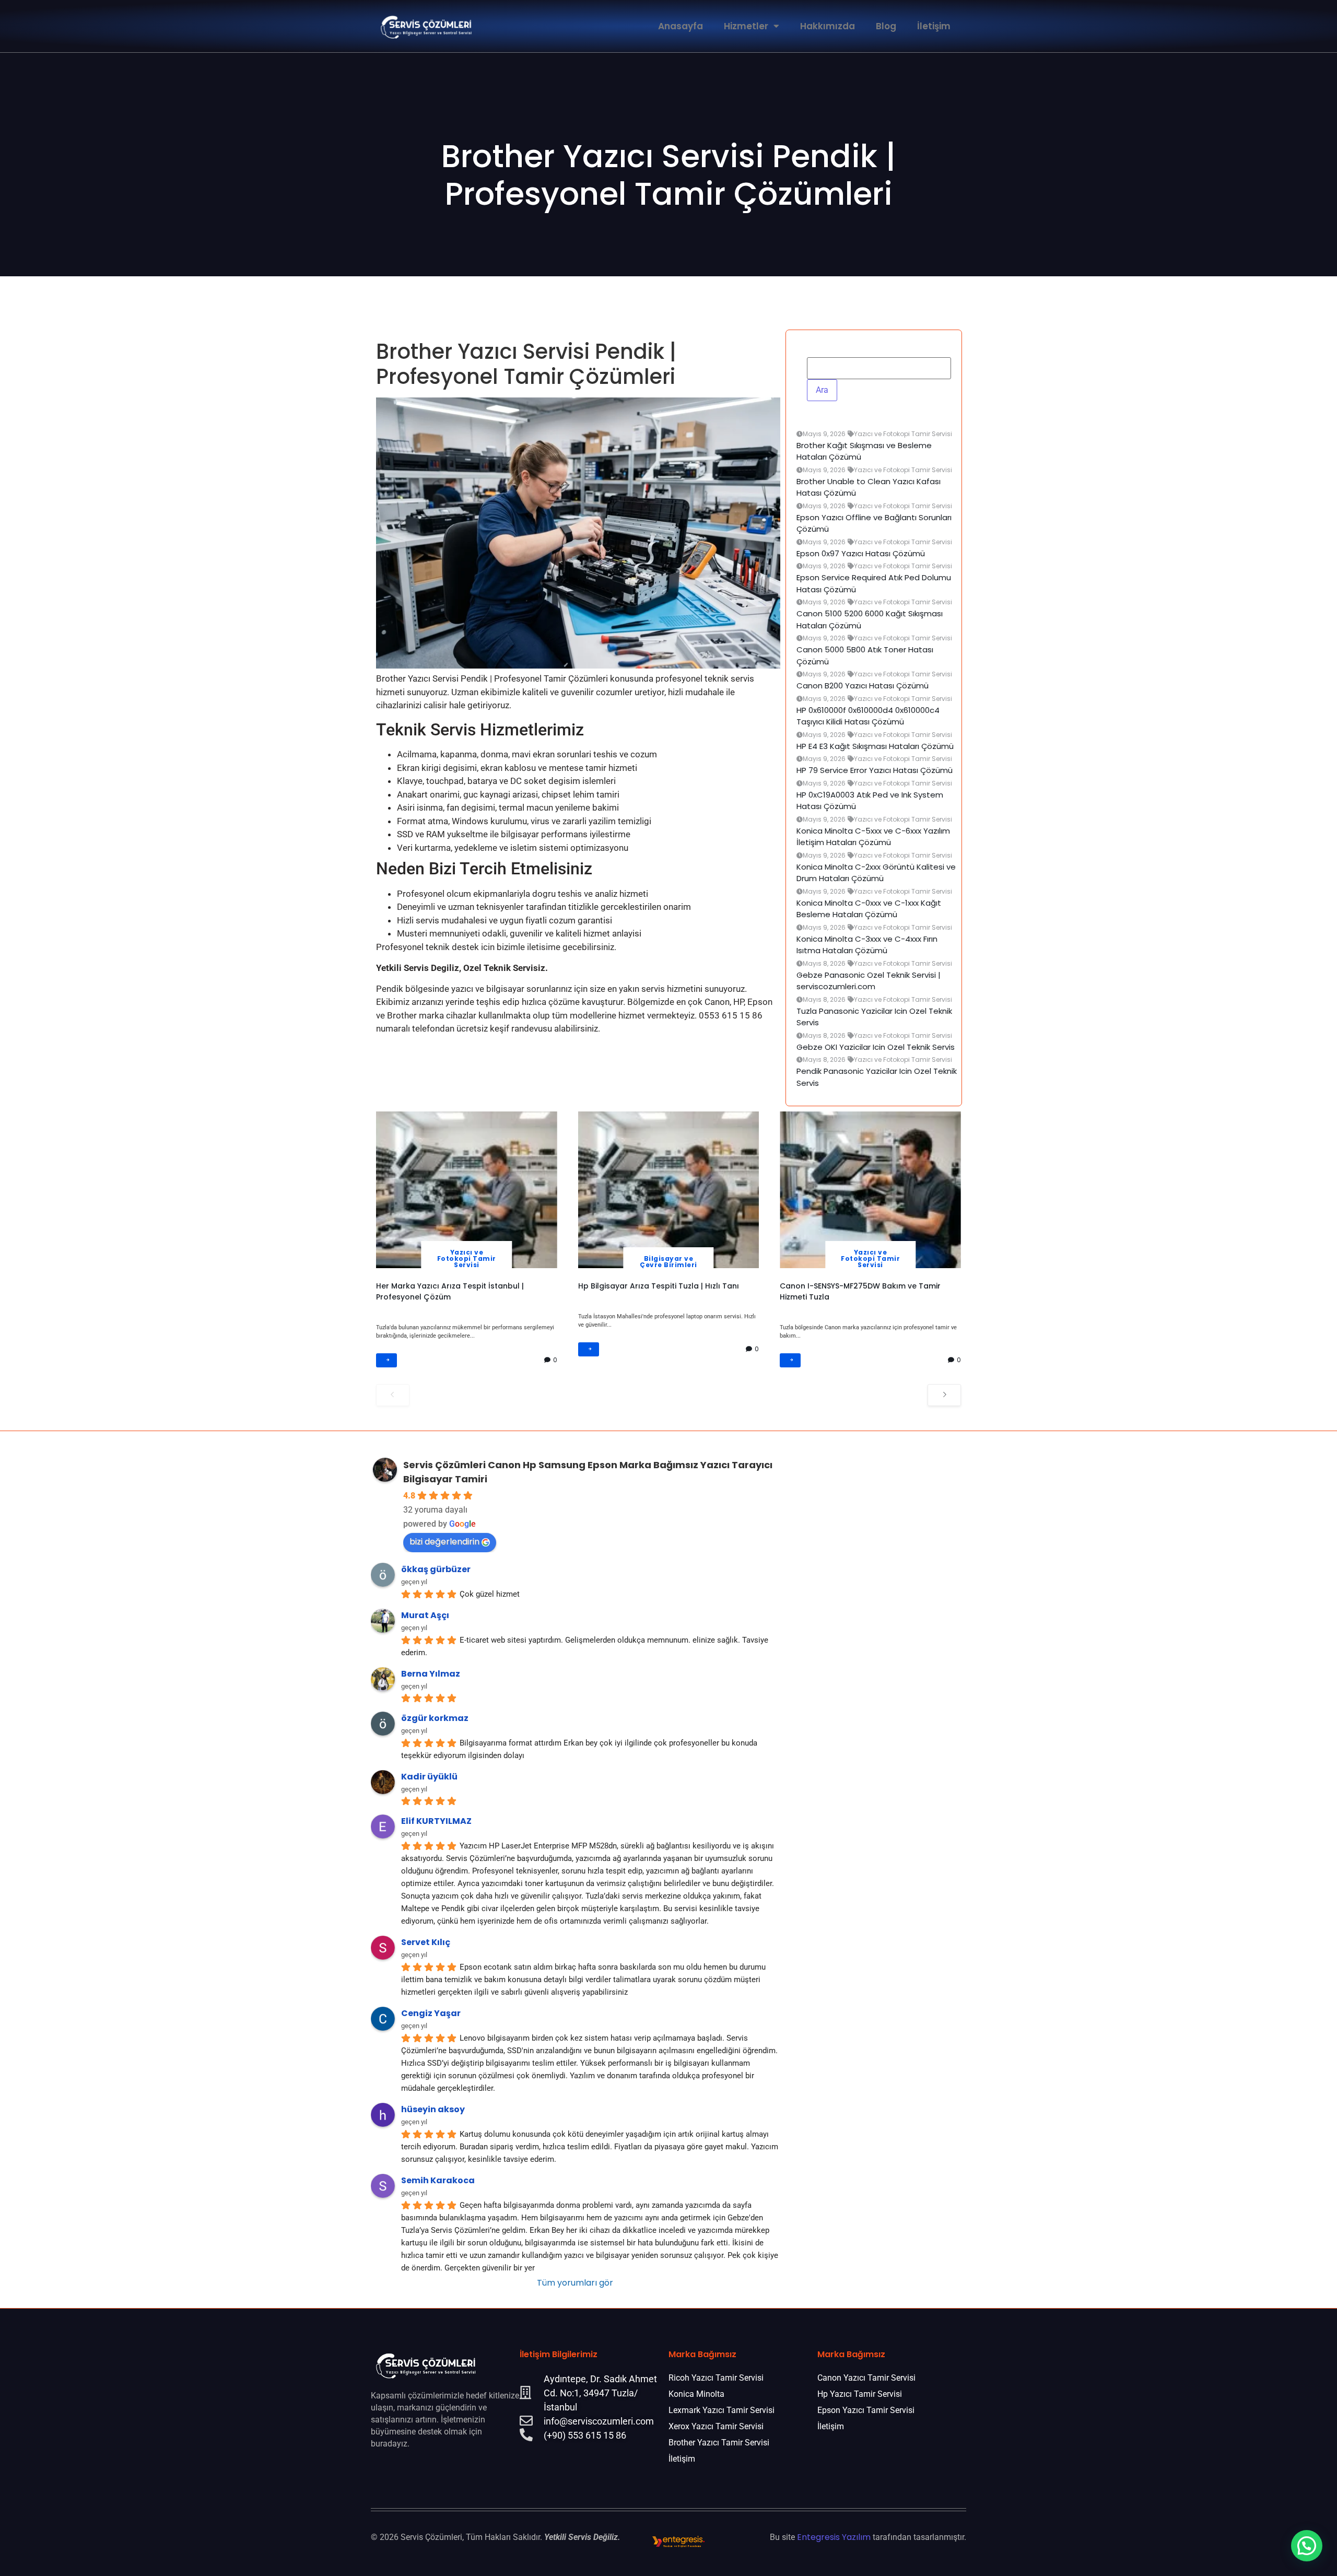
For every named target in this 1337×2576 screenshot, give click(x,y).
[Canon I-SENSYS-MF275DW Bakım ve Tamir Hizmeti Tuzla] (870, 1190)
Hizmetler (746, 26)
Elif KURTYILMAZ (436, 1821)
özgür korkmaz (435, 1718)
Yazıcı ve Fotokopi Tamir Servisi (467, 1258)
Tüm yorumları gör (575, 2283)
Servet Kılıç (426, 1942)
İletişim (934, 26)
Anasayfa (681, 26)
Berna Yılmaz (431, 1674)
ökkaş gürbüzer (436, 1569)
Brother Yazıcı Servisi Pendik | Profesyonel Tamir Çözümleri (668, 175)
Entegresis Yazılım (834, 2537)
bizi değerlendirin (444, 1542)
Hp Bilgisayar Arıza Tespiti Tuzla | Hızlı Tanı (659, 1286)
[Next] (944, 1395)
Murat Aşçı (425, 1615)
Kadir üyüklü (429, 1777)
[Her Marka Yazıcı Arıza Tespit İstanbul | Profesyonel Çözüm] (467, 1190)
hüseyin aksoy (433, 2109)
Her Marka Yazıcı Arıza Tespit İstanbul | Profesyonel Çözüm (450, 1291)
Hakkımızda (828, 26)
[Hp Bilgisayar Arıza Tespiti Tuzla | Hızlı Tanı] (669, 1190)
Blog (886, 26)
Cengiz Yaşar (431, 2013)
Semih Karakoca (438, 2180)
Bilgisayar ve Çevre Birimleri (668, 1262)
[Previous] (393, 1395)
